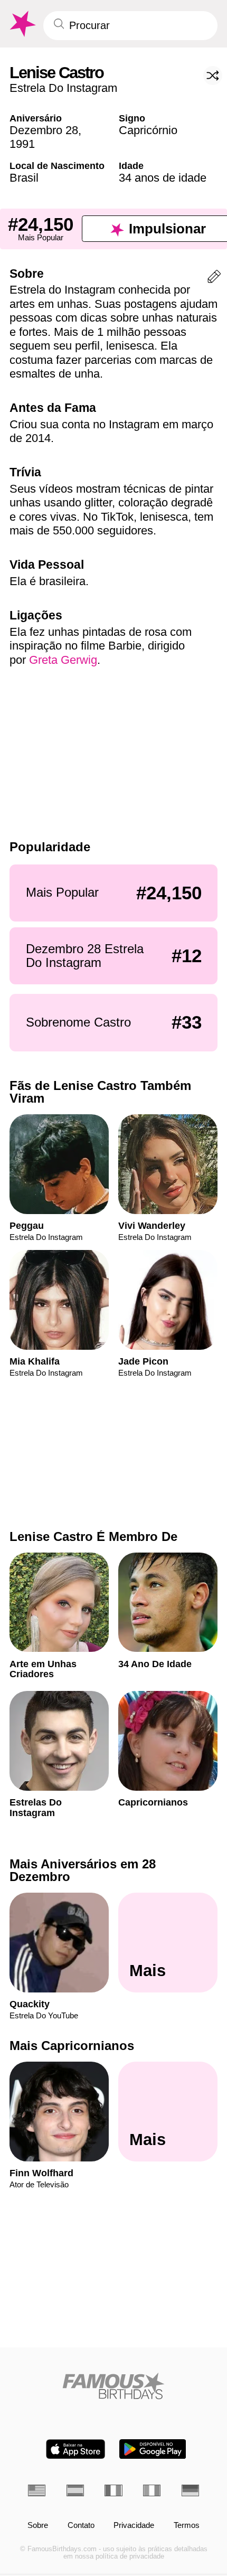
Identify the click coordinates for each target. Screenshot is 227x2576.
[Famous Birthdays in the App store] (75, 2449)
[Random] (213, 76)
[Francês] (113, 2490)
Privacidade (134, 2525)
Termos (187, 2525)
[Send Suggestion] (214, 279)
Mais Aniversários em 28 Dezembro (83, 1870)
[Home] (113, 2386)
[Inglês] (37, 2490)
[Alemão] (190, 2490)
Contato (81, 2525)
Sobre (38, 2525)
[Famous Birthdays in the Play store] (153, 2449)
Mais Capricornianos (72, 2046)
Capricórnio (148, 130)
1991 (22, 144)
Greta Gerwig (63, 660)
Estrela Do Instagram (63, 88)
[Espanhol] (75, 2490)
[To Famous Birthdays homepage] (22, 24)
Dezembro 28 (44, 130)
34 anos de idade (163, 178)
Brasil (24, 178)
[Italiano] (152, 2490)
